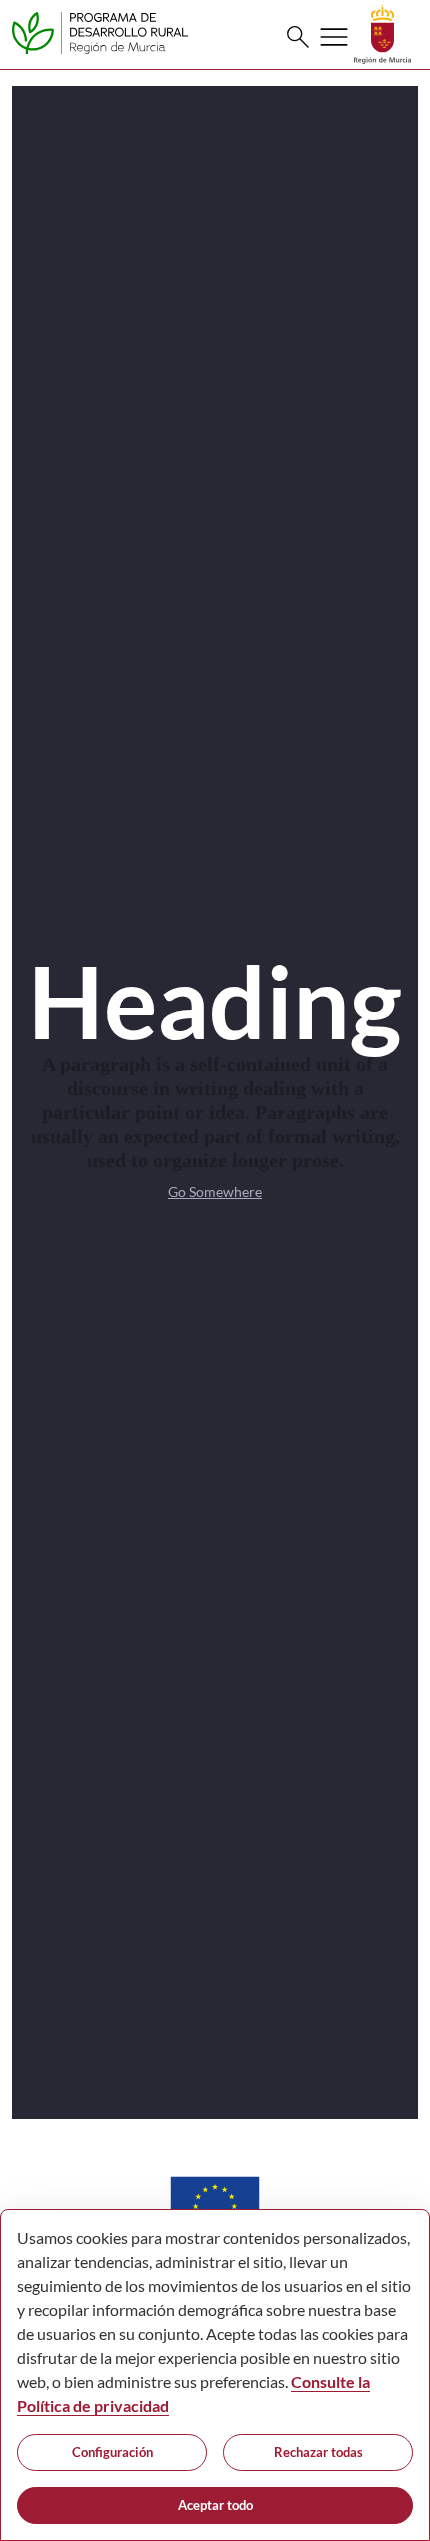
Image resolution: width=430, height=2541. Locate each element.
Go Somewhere (215, 1191)
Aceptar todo (215, 2505)
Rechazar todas (318, 2452)
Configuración (112, 2452)
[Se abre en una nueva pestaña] (382, 32)
